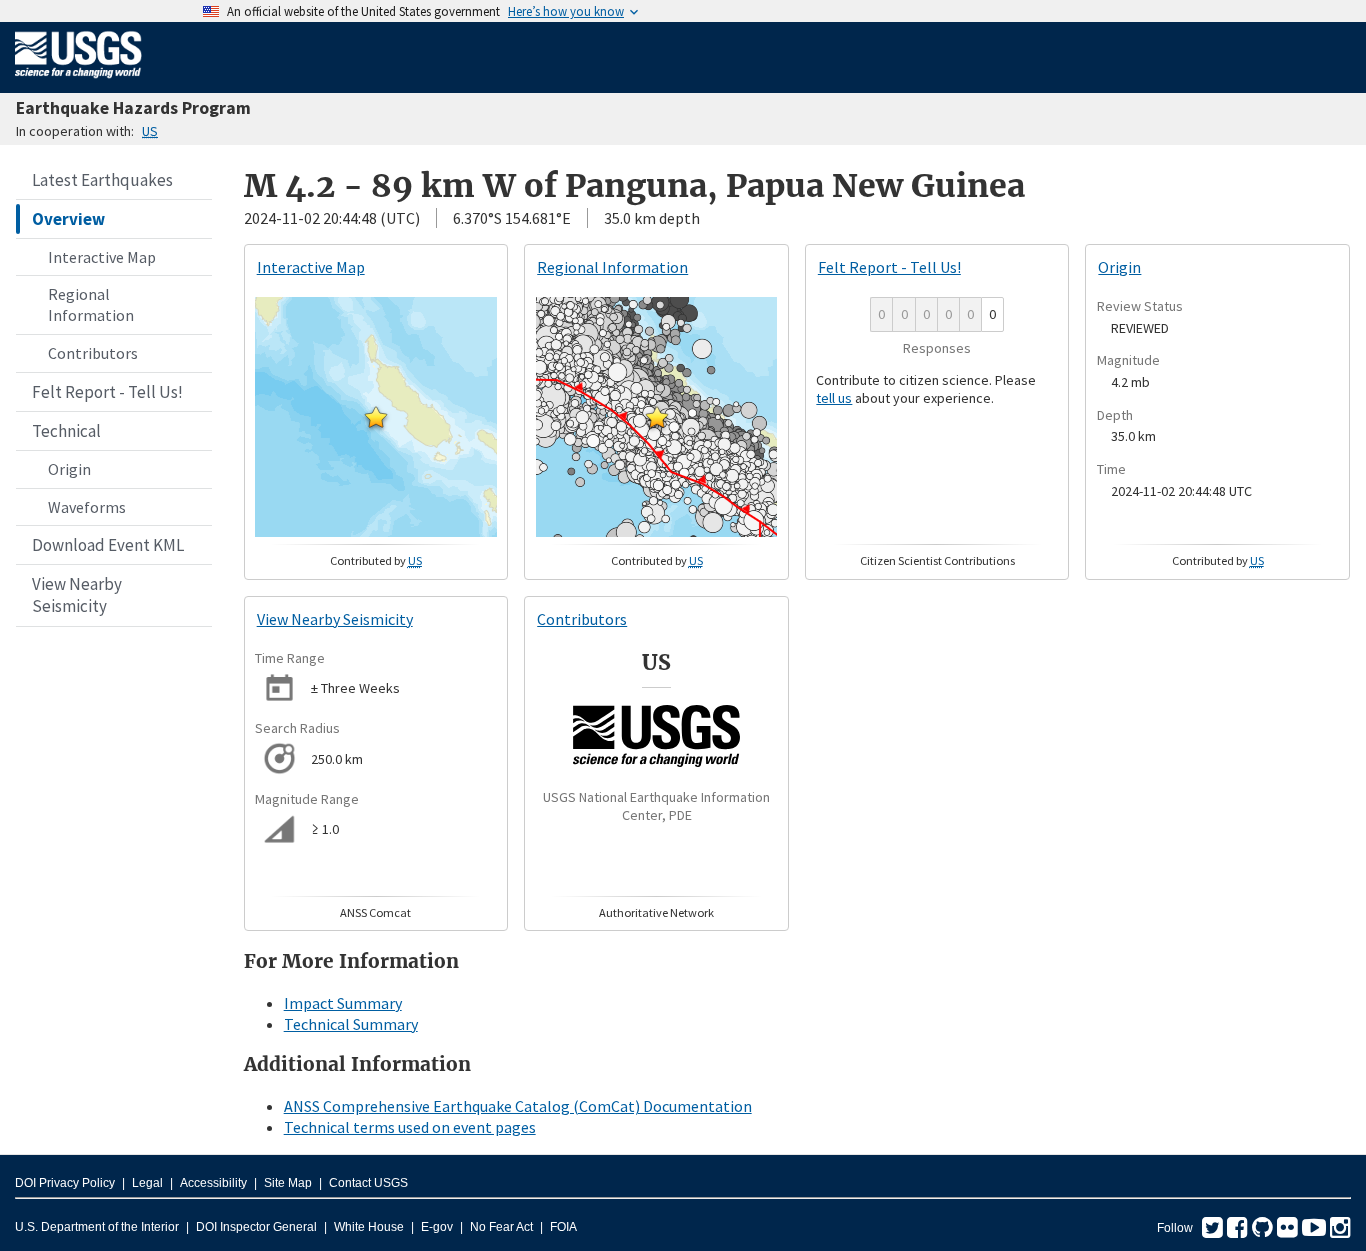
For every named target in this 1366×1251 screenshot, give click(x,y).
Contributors (93, 353)
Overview (68, 219)
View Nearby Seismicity (77, 595)
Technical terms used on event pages (410, 1127)
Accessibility (213, 1183)
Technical (66, 431)
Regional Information (91, 304)
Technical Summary (351, 1024)
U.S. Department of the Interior (97, 1227)
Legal (147, 1183)
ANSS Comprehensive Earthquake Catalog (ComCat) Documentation (518, 1106)
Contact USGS (368, 1183)
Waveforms (87, 507)
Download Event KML (108, 545)
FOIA (563, 1227)
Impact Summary (343, 1003)
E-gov (437, 1227)
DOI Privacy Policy (65, 1183)
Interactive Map (102, 257)
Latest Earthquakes (102, 180)
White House (369, 1227)
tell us (834, 398)
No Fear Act (501, 1227)
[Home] (78, 82)
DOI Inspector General (256, 1227)
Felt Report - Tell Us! (107, 392)
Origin (69, 469)
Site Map (288, 1183)
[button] (376, 417)
